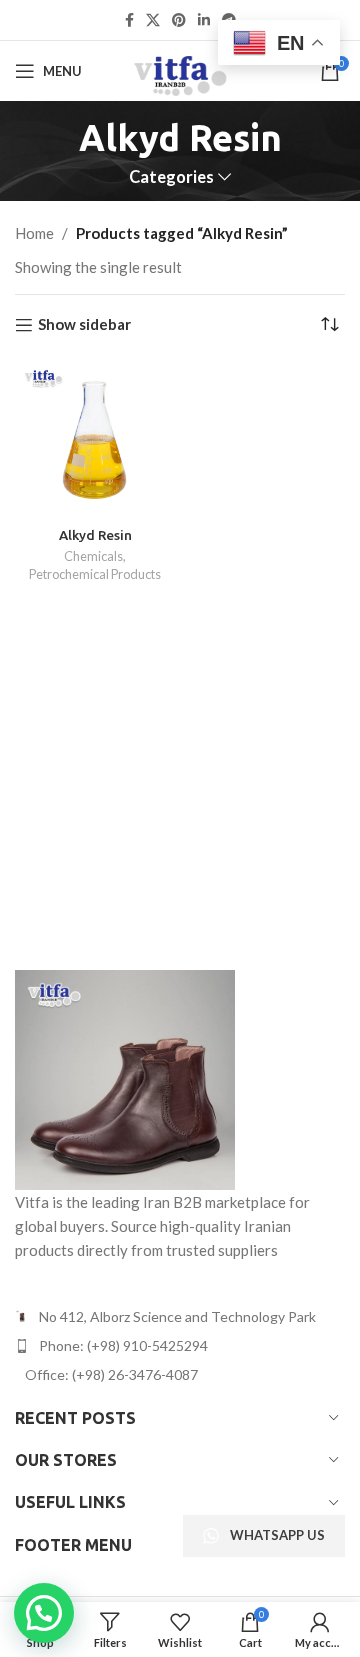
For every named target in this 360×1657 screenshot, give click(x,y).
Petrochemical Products (95, 574)
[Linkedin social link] (204, 20)
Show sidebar (84, 325)
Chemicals (93, 556)
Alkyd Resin (95, 535)
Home (34, 233)
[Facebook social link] (129, 20)
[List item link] (180, 1346)
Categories (171, 177)
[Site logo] (179, 69)
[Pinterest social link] (179, 20)
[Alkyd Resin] (95, 440)
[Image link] (125, 1077)
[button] (44, 1613)
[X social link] (153, 20)
